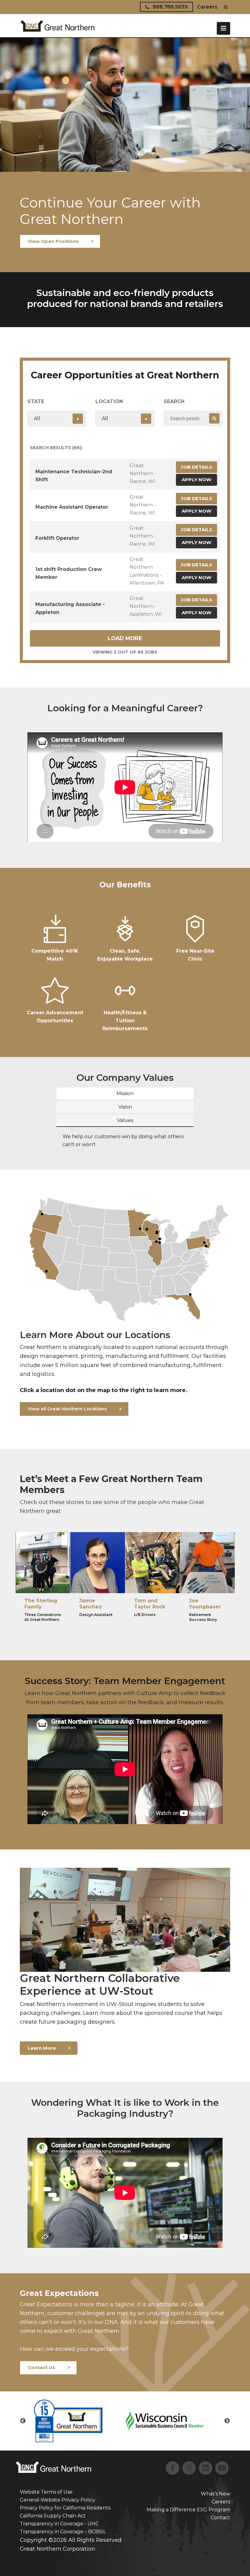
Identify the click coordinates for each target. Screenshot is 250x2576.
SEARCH (174, 401)
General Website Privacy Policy (57, 2500)
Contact (220, 2518)
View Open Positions (53, 241)
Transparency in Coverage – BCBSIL (63, 2532)
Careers (207, 7)
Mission (125, 1093)
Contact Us (41, 2367)
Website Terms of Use (46, 2492)
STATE (36, 401)
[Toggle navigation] (223, 28)
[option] (77, 2421)
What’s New (216, 2494)
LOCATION (109, 401)
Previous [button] (23, 2421)
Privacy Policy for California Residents (65, 2508)
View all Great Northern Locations (67, 1409)
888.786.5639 (170, 7)
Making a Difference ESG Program (188, 2510)
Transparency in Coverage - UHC (59, 2524)
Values (125, 1120)
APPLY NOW (196, 480)
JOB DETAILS (196, 467)
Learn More (42, 2048)
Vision (125, 1107)
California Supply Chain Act (53, 2516)
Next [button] (227, 2421)
